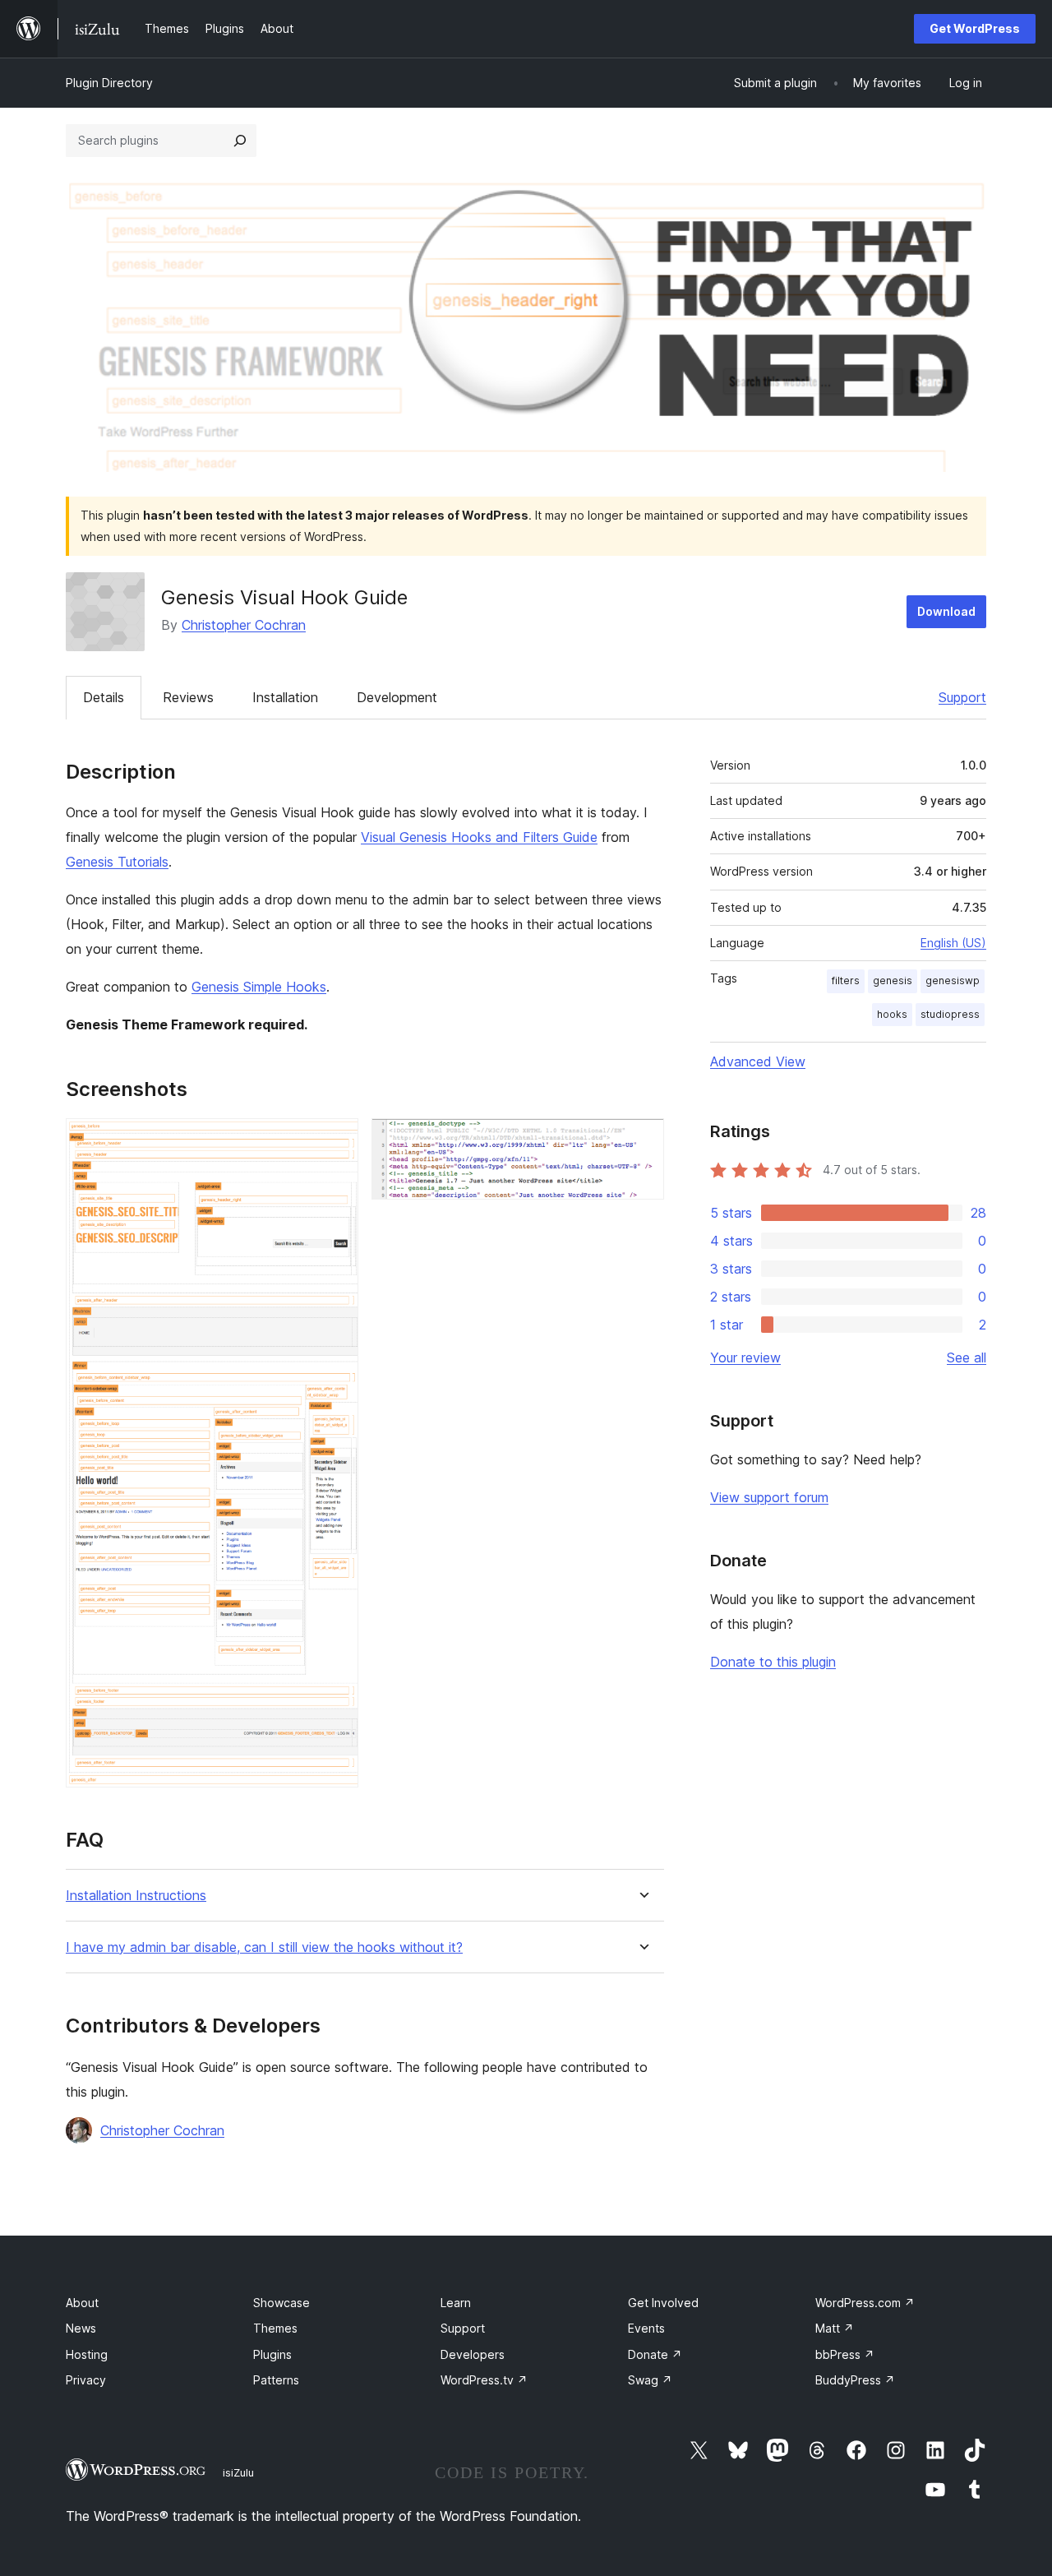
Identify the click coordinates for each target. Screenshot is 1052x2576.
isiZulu (238, 2472)
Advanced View (758, 1061)
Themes (275, 2328)
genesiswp (953, 980)
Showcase (281, 2303)
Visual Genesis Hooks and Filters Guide (479, 837)
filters (846, 980)
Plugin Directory (109, 83)
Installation (285, 697)
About (82, 2303)
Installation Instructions (136, 1896)
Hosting (87, 2354)
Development (397, 697)
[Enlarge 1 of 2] (336, 1140)
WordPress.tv (484, 2380)
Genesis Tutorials (117, 862)
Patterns (276, 2380)
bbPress (845, 2354)
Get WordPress (975, 28)
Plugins (272, 2354)
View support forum (769, 1497)
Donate (655, 2354)
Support (962, 697)
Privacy (86, 2380)
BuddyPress (855, 2380)
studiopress (950, 1014)
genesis (893, 980)
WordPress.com (865, 2303)
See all (967, 1357)
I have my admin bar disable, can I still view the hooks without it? (264, 1947)
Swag (650, 2380)
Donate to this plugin (773, 1662)
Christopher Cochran (244, 625)
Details (104, 697)
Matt (835, 2328)
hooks (892, 1014)
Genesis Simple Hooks (259, 987)
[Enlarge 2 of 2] (642, 1140)
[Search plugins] (240, 141)
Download (946, 611)
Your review (745, 1357)
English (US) (953, 943)
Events (646, 2328)
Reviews (188, 697)
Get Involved (663, 2303)
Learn (456, 2303)
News (81, 2328)
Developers (473, 2354)
